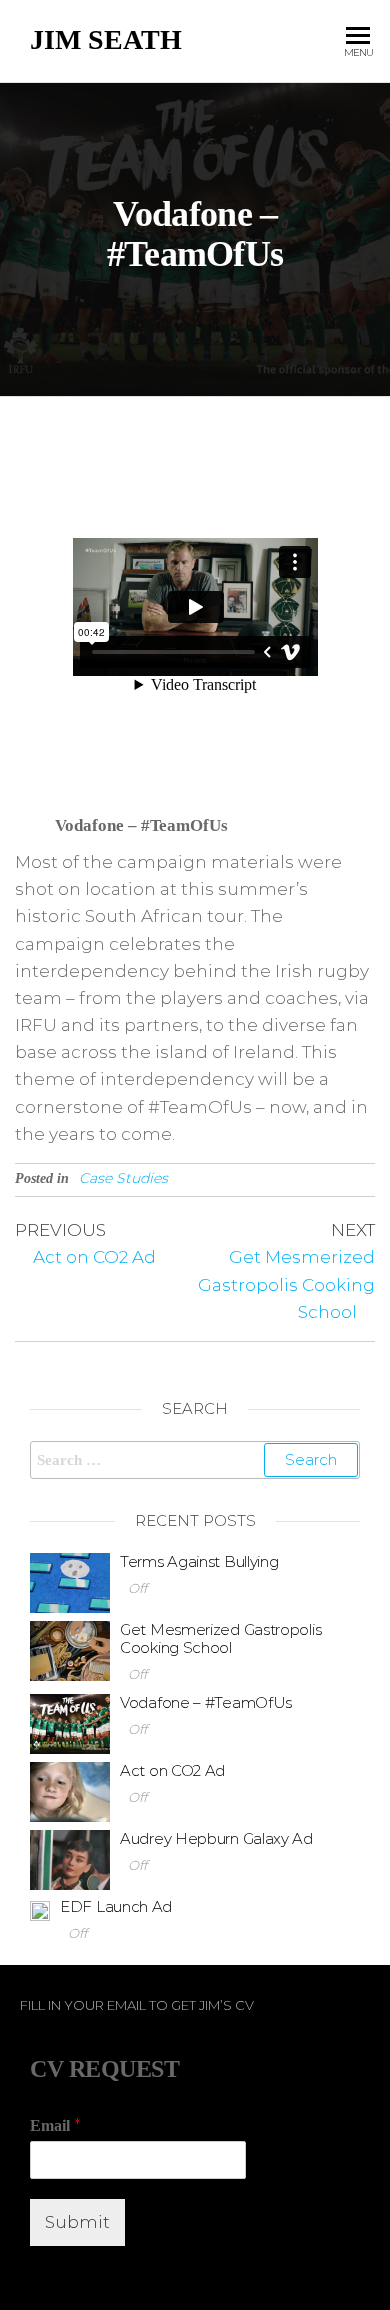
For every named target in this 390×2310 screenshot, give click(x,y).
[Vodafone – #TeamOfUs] (70, 1722)
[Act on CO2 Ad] (70, 1790)
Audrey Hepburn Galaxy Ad (216, 1838)
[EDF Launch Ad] (40, 1909)
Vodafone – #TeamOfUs (206, 1702)
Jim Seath (106, 39)
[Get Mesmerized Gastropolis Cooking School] (70, 1649)
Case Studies (123, 1178)
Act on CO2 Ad (172, 1770)
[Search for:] (195, 1460)
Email (55, 2125)
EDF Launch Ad (116, 1906)
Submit (77, 2222)
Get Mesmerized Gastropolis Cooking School (220, 1638)
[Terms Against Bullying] (70, 1581)
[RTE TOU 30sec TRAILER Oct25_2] (195, 607)
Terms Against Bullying (199, 1561)
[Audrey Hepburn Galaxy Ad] (70, 1858)
